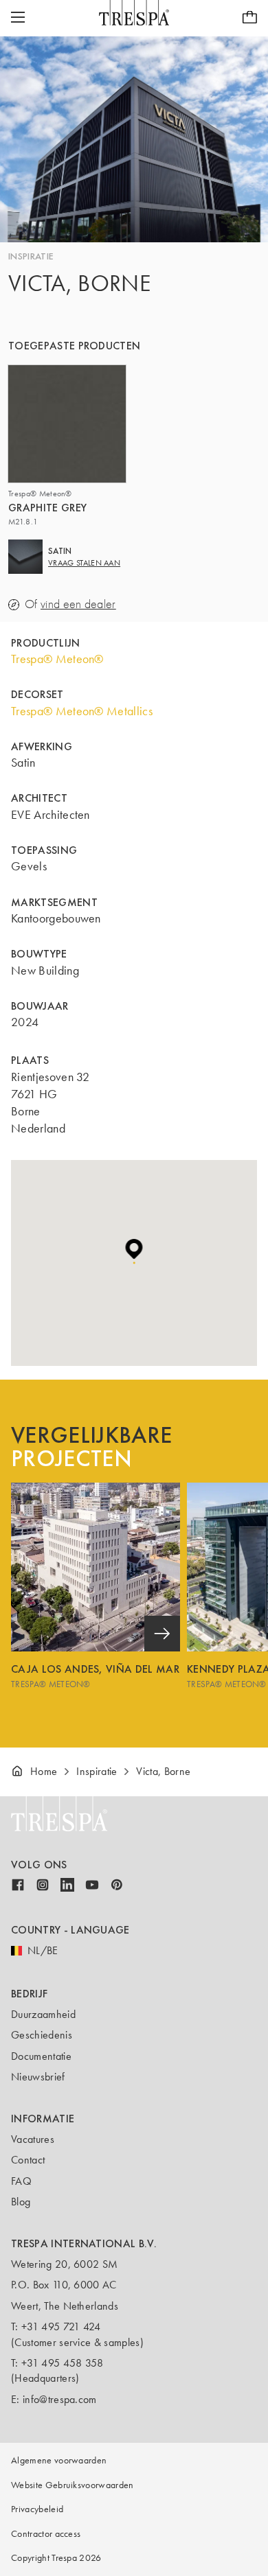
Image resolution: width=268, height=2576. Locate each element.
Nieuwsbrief (38, 2077)
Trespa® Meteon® (57, 659)
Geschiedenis (42, 2035)
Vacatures (33, 2139)
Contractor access (46, 2534)
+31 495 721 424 (61, 2326)
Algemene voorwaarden (59, 2460)
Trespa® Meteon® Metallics (82, 711)
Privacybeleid (37, 2509)
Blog (21, 2202)
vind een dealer (78, 604)
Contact (28, 2160)
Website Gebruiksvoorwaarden (72, 2485)
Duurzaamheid (43, 2014)
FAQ (21, 2181)
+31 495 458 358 (63, 2363)
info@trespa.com (60, 2399)
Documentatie (41, 2056)
